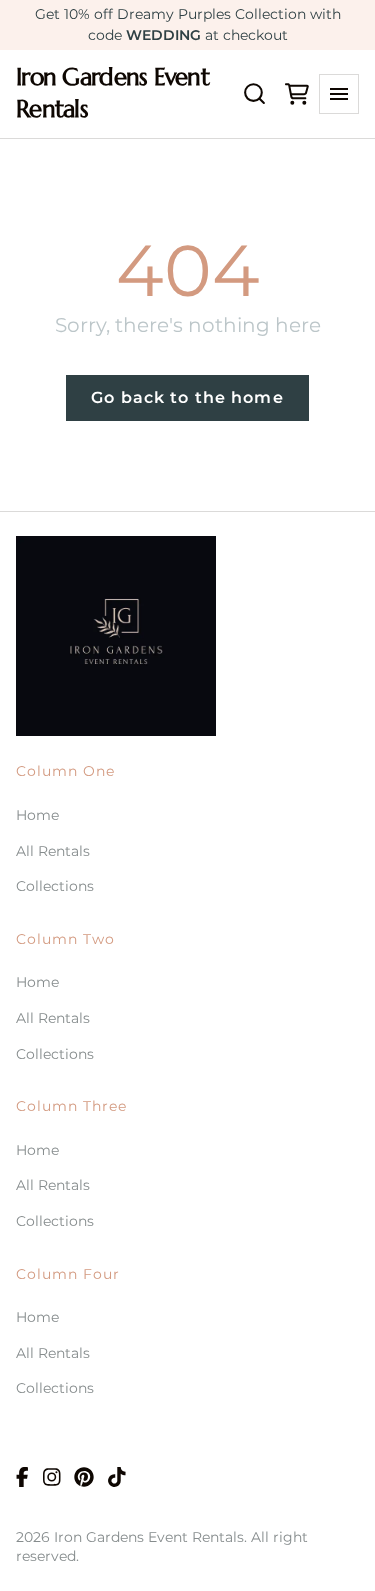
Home (37, 815)
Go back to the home (187, 397)
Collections (55, 886)
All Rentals (53, 851)
